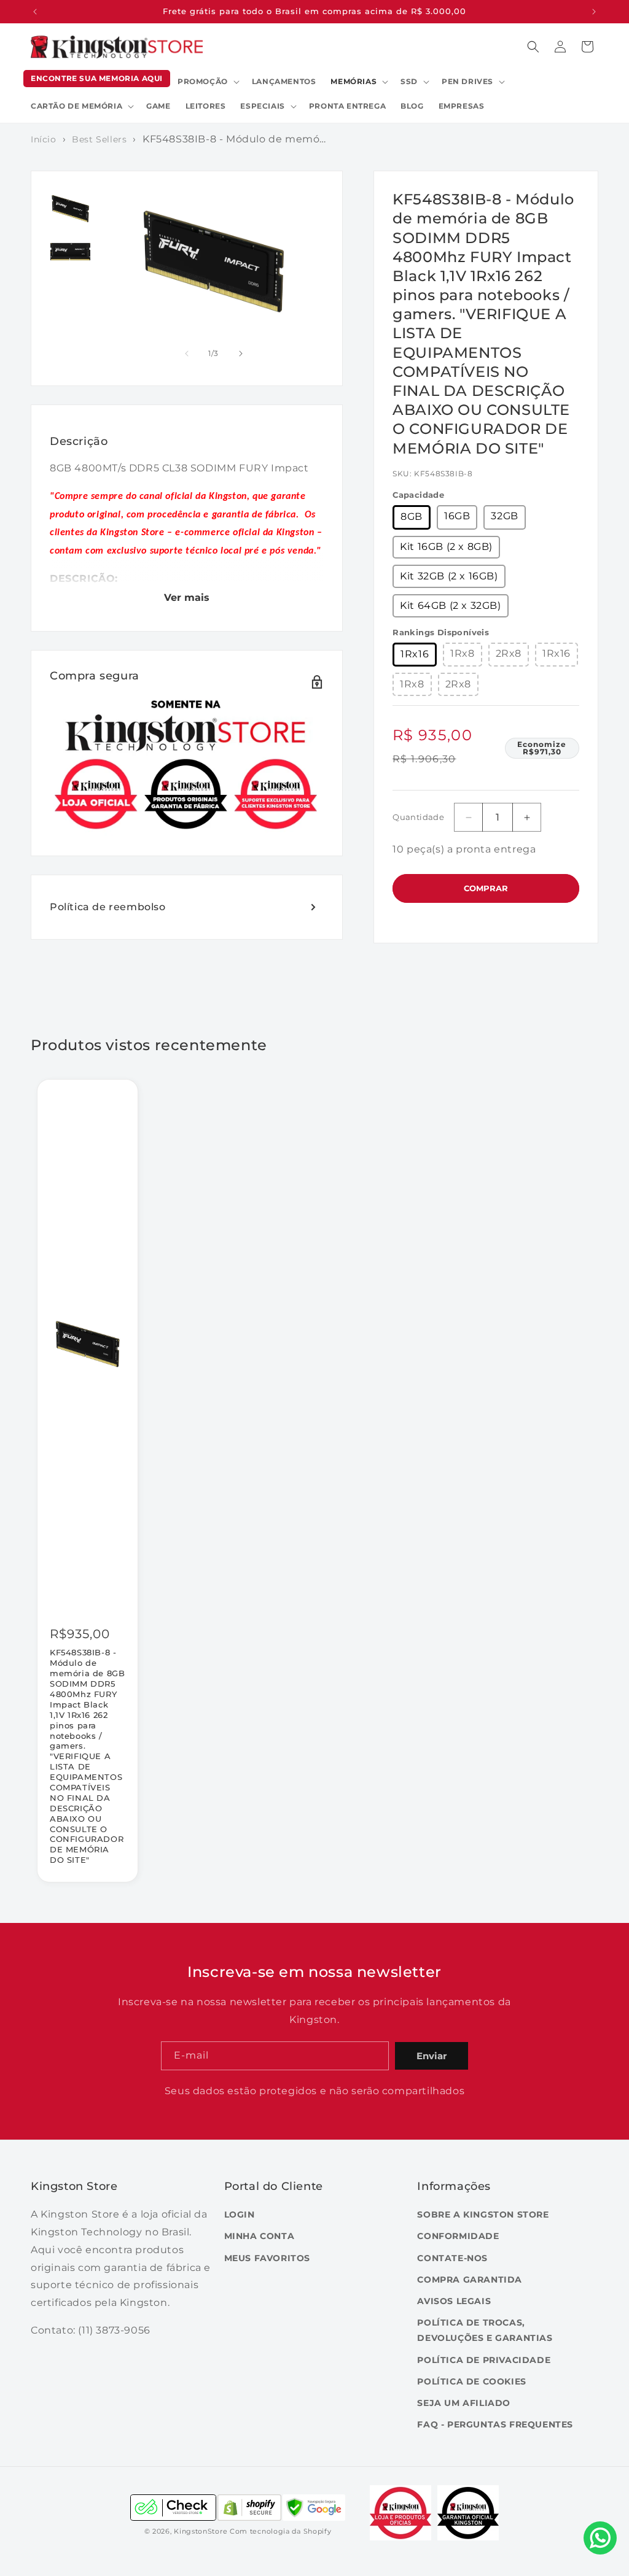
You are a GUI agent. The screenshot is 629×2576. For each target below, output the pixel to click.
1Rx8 (462, 653)
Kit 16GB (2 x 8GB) (446, 547)
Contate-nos (452, 2258)
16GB (457, 516)
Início (44, 139)
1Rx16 (415, 654)
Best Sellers (99, 139)
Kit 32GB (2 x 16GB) (449, 576)
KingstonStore (201, 2531)
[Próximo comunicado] (594, 12)
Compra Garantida (470, 2280)
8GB (412, 516)
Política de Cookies (471, 2381)
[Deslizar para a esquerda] (187, 354)
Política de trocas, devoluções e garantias (485, 2330)
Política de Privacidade (484, 2360)
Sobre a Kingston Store (483, 2214)
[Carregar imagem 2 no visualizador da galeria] (70, 252)
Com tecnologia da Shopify (281, 2531)
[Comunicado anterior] (35, 12)
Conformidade (458, 2236)
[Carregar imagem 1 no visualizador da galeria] (70, 209)
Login (240, 2214)
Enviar (432, 2056)
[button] (207, 82)
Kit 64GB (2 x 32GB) (450, 605)
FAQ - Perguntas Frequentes (495, 2424)
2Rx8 (509, 653)
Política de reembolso (108, 907)
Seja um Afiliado (464, 2403)
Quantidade (418, 817)
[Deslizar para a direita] (241, 354)
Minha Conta (260, 2236)
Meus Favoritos (267, 2258)
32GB (504, 516)
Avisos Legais (454, 2301)
